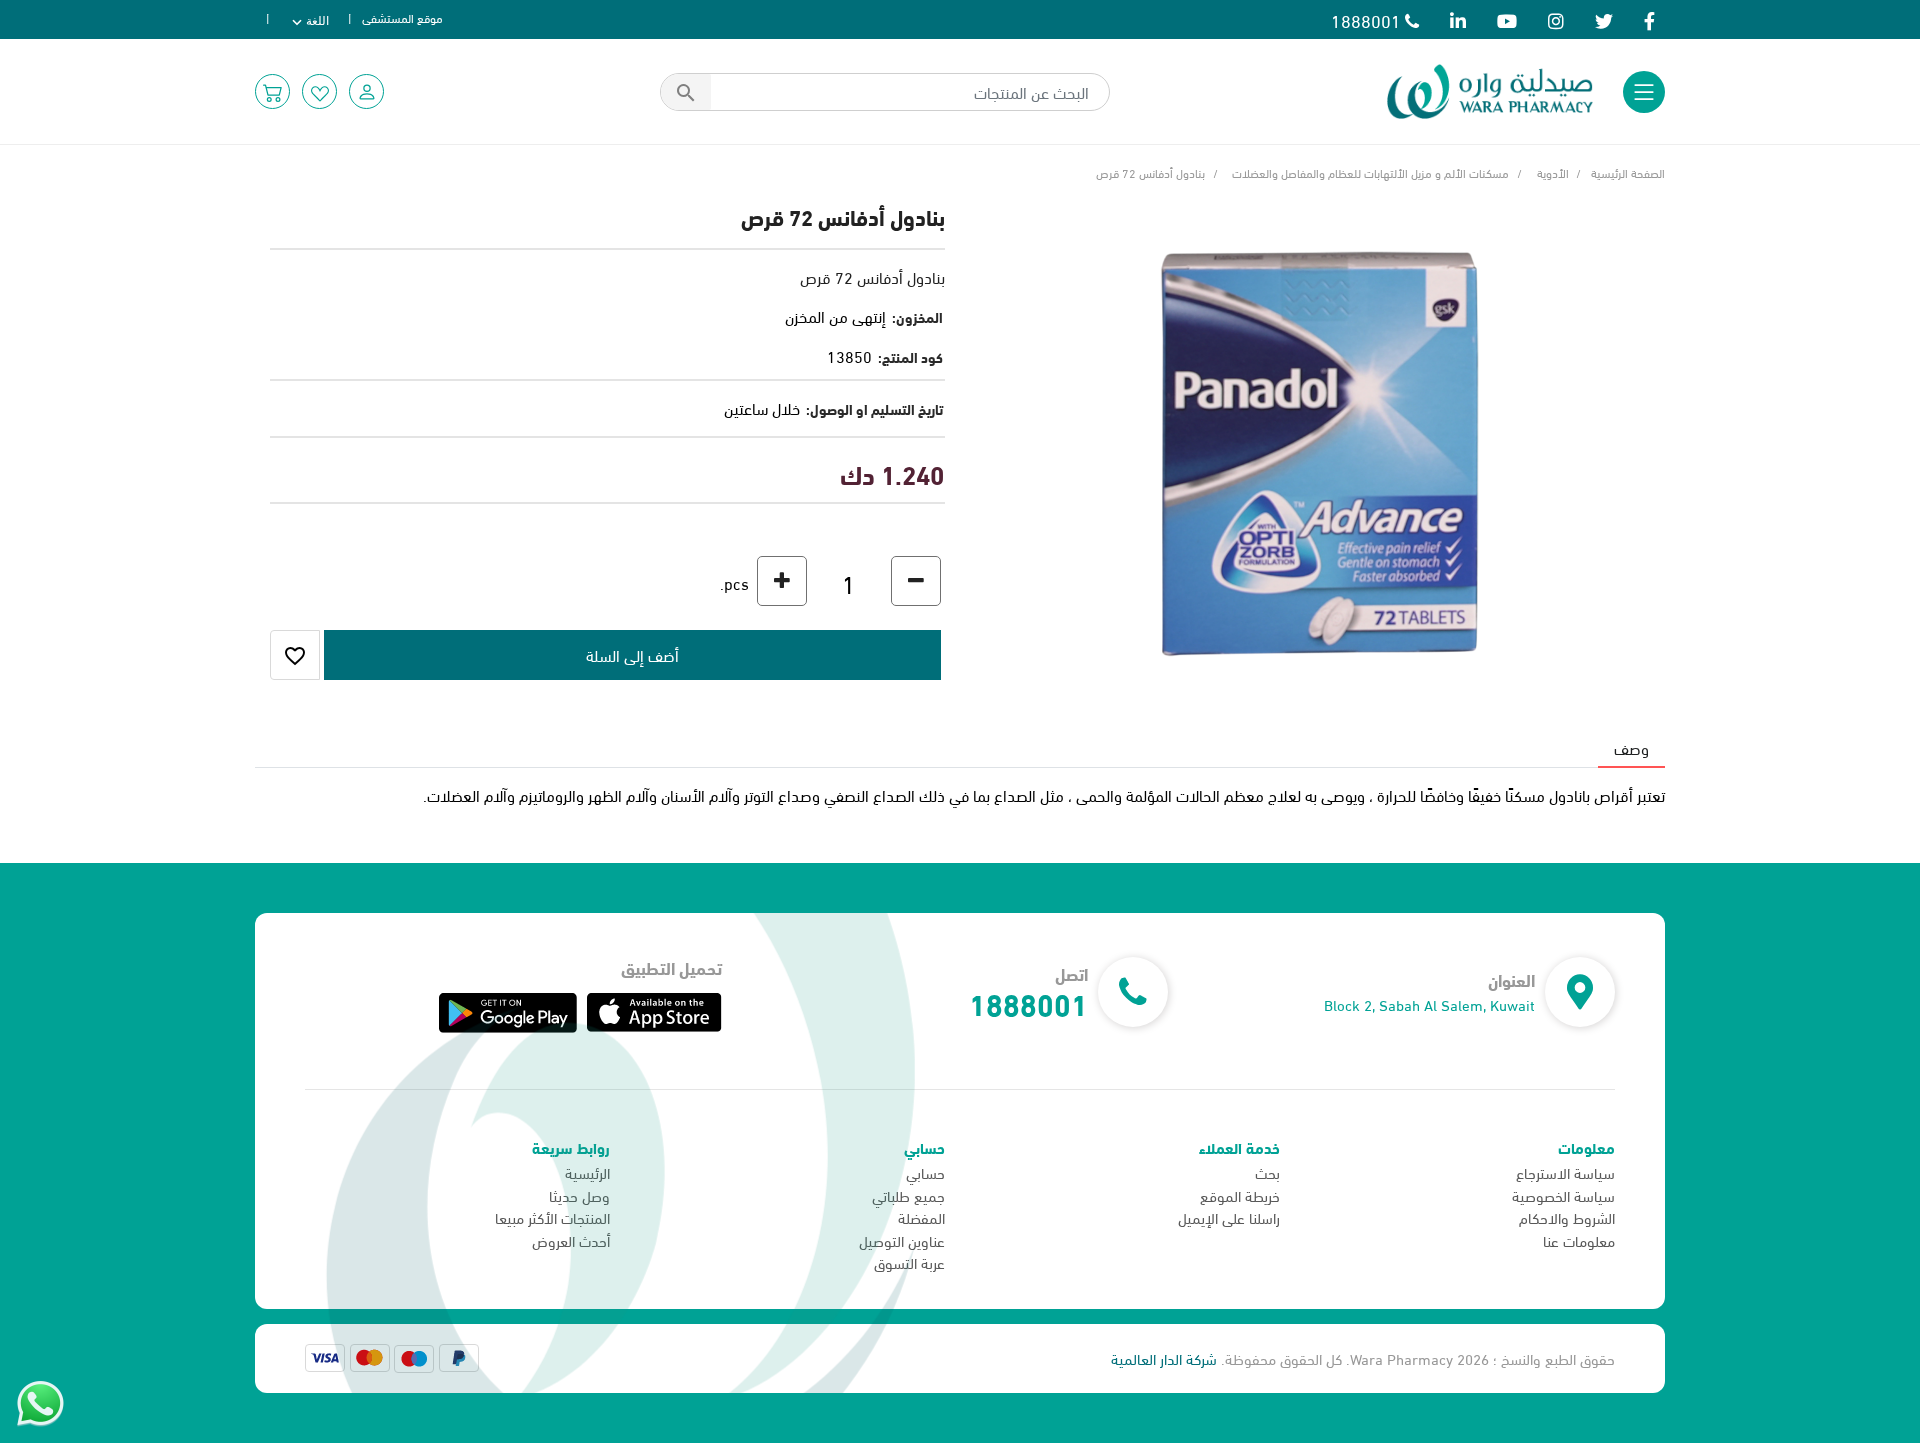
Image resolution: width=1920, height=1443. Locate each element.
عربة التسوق (909, 1262)
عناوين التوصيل (902, 1240)
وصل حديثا (579, 1195)
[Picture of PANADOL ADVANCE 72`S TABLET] (1320, 450)
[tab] (1631, 748)
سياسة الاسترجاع (1565, 1172)
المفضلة (921, 1217)
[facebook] (1649, 19)
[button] (366, 91)
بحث (1267, 1172)
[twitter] (1604, 19)
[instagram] (1556, 19)
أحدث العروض (571, 1240)
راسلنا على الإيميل (1229, 1217)
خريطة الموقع (1240, 1195)
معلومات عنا (1579, 1240)
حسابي (925, 1172)
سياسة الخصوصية (1563, 1195)
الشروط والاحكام (1567, 1217)
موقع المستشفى (402, 17)
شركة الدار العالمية (1164, 1358)
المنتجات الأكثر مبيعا (552, 1217)
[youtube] (1507, 19)
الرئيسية (587, 1172)
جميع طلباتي (908, 1195)
